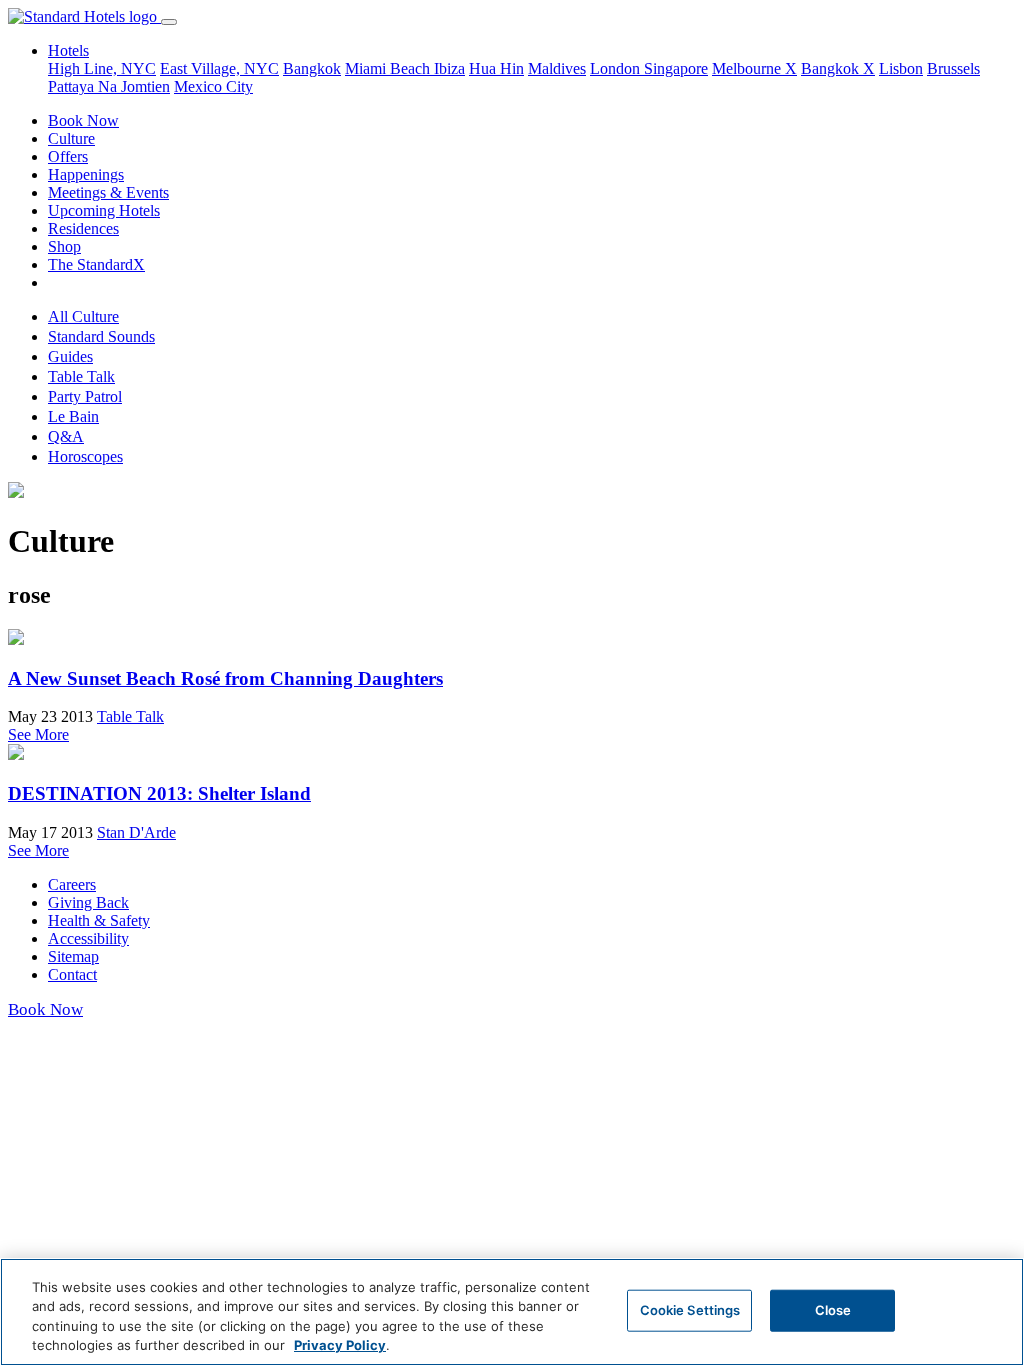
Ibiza (449, 68)
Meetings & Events (108, 192)
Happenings (86, 174)
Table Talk (81, 376)
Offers (68, 156)
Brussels (953, 68)
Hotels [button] (68, 50)
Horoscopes (85, 456)
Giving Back (88, 902)
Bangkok (312, 68)
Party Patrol (85, 396)
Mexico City (213, 86)
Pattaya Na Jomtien (109, 86)
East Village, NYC (219, 68)
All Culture (83, 316)
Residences (83, 228)
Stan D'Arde (136, 832)
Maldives (557, 68)
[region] (512, 1312)
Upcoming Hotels (104, 210)
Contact (72, 974)
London (617, 68)
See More (38, 734)
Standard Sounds (101, 336)
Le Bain (73, 416)
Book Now (83, 120)
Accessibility (88, 938)
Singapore (676, 68)
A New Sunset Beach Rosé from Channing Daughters (225, 678)
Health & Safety (99, 920)
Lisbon (901, 68)
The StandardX (96, 264)
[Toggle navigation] (169, 22)
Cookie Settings (690, 1310)
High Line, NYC (102, 68)
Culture (71, 138)
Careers (72, 884)
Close (833, 1310)
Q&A (66, 436)
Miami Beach (389, 68)
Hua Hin (496, 68)
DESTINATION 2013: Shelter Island (159, 793)
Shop (64, 246)
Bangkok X (838, 68)
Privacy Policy (340, 1345)
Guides (70, 356)
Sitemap (73, 956)
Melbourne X (754, 68)
